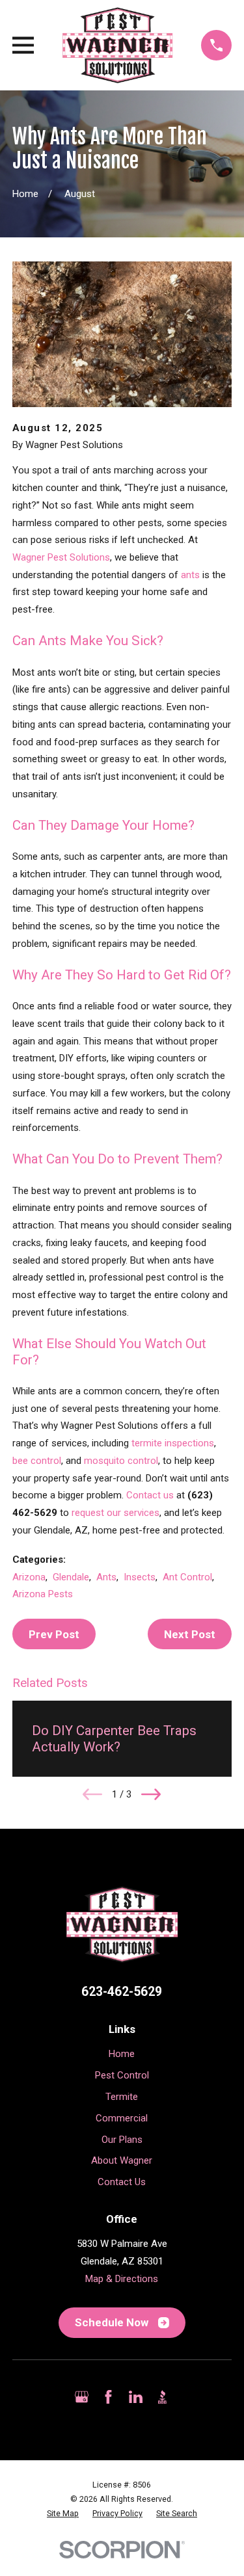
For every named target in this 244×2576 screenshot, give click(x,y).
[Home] (118, 45)
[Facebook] (108, 2397)
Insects (140, 1577)
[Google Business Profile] (82, 2397)
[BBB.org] (162, 2397)
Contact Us (122, 2182)
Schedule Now (112, 2322)
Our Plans (122, 2140)
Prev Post (54, 1634)
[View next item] (151, 1794)
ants (190, 575)
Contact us (150, 1495)
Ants (106, 1577)
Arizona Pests (43, 1594)
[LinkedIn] (136, 2397)
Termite (122, 2097)
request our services (115, 1513)
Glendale (71, 1577)
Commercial (122, 2118)
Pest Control (122, 2075)
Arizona (29, 1577)
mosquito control (121, 1461)
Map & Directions (122, 2279)
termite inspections (173, 1443)
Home (122, 2054)
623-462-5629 (122, 1992)
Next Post (190, 1634)
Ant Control (187, 1577)
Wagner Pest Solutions (61, 557)
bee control (37, 1461)
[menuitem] (63, 2514)
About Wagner (122, 2160)
